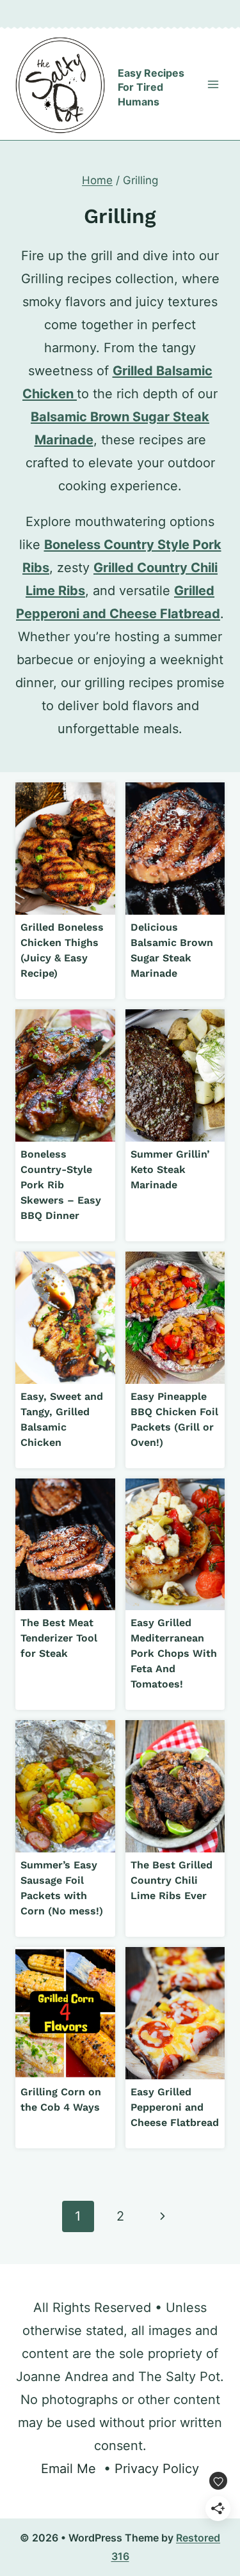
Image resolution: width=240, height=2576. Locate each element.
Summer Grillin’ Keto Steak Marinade (170, 1169)
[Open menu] (213, 84)
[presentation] (65, 849)
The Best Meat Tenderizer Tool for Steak (59, 1638)
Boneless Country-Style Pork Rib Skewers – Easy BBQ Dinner (61, 1185)
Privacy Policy (157, 2469)
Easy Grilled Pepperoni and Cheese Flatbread (175, 2107)
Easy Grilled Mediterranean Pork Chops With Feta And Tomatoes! (174, 1653)
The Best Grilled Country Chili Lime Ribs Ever (172, 1880)
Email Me (68, 2469)
